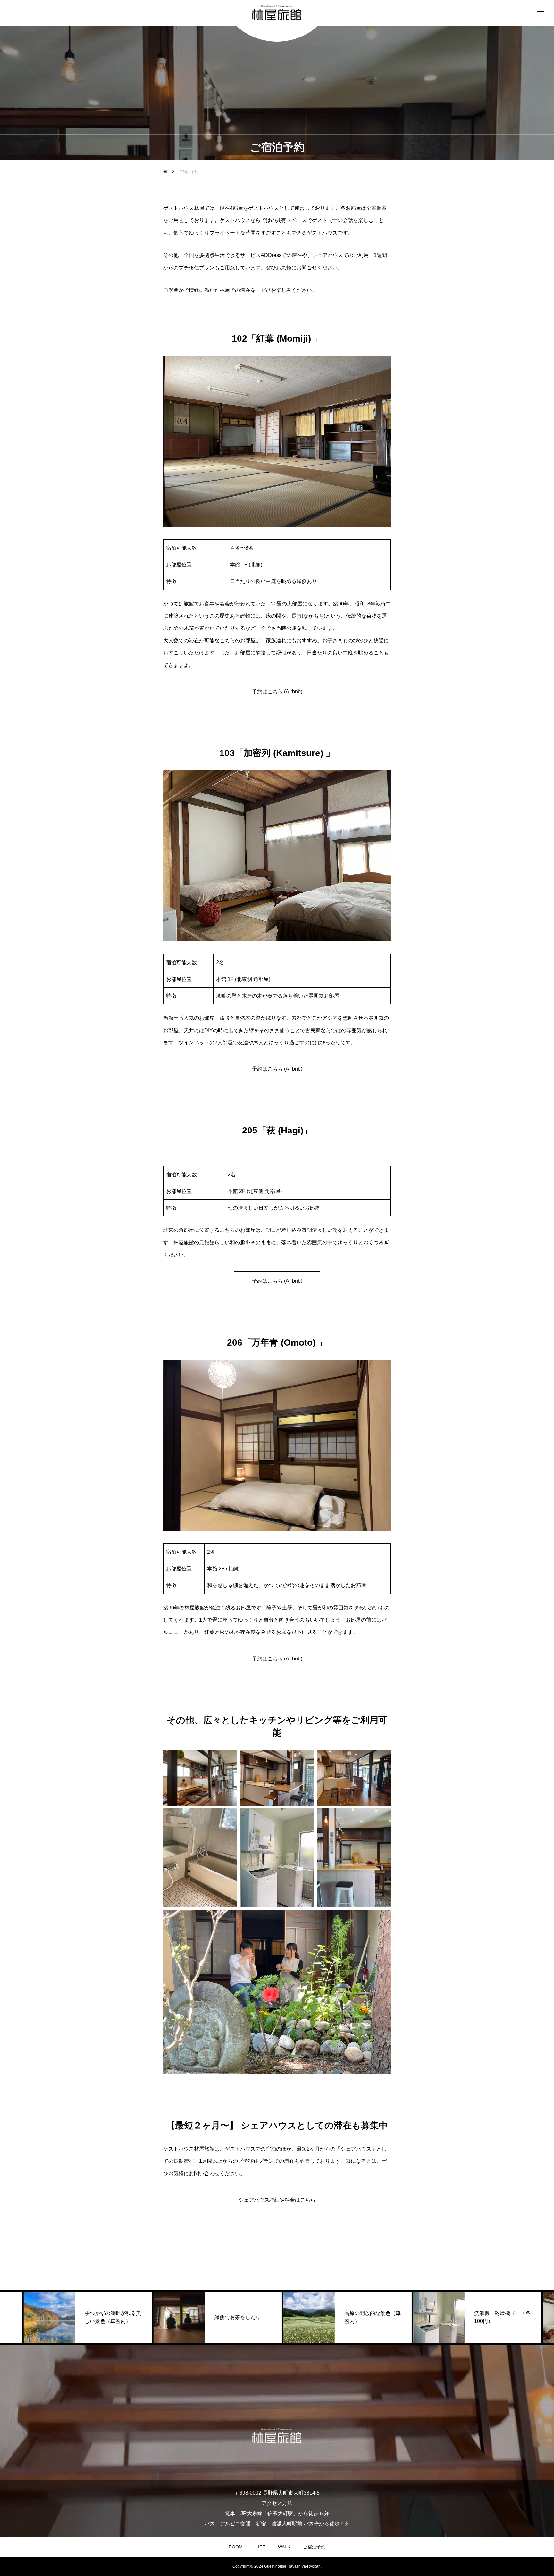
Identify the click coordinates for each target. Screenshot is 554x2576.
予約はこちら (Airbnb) (277, 691)
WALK (284, 2547)
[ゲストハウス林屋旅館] (277, 13)
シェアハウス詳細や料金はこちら (277, 2200)
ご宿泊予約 (314, 2547)
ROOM (236, 2547)
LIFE (260, 2547)
